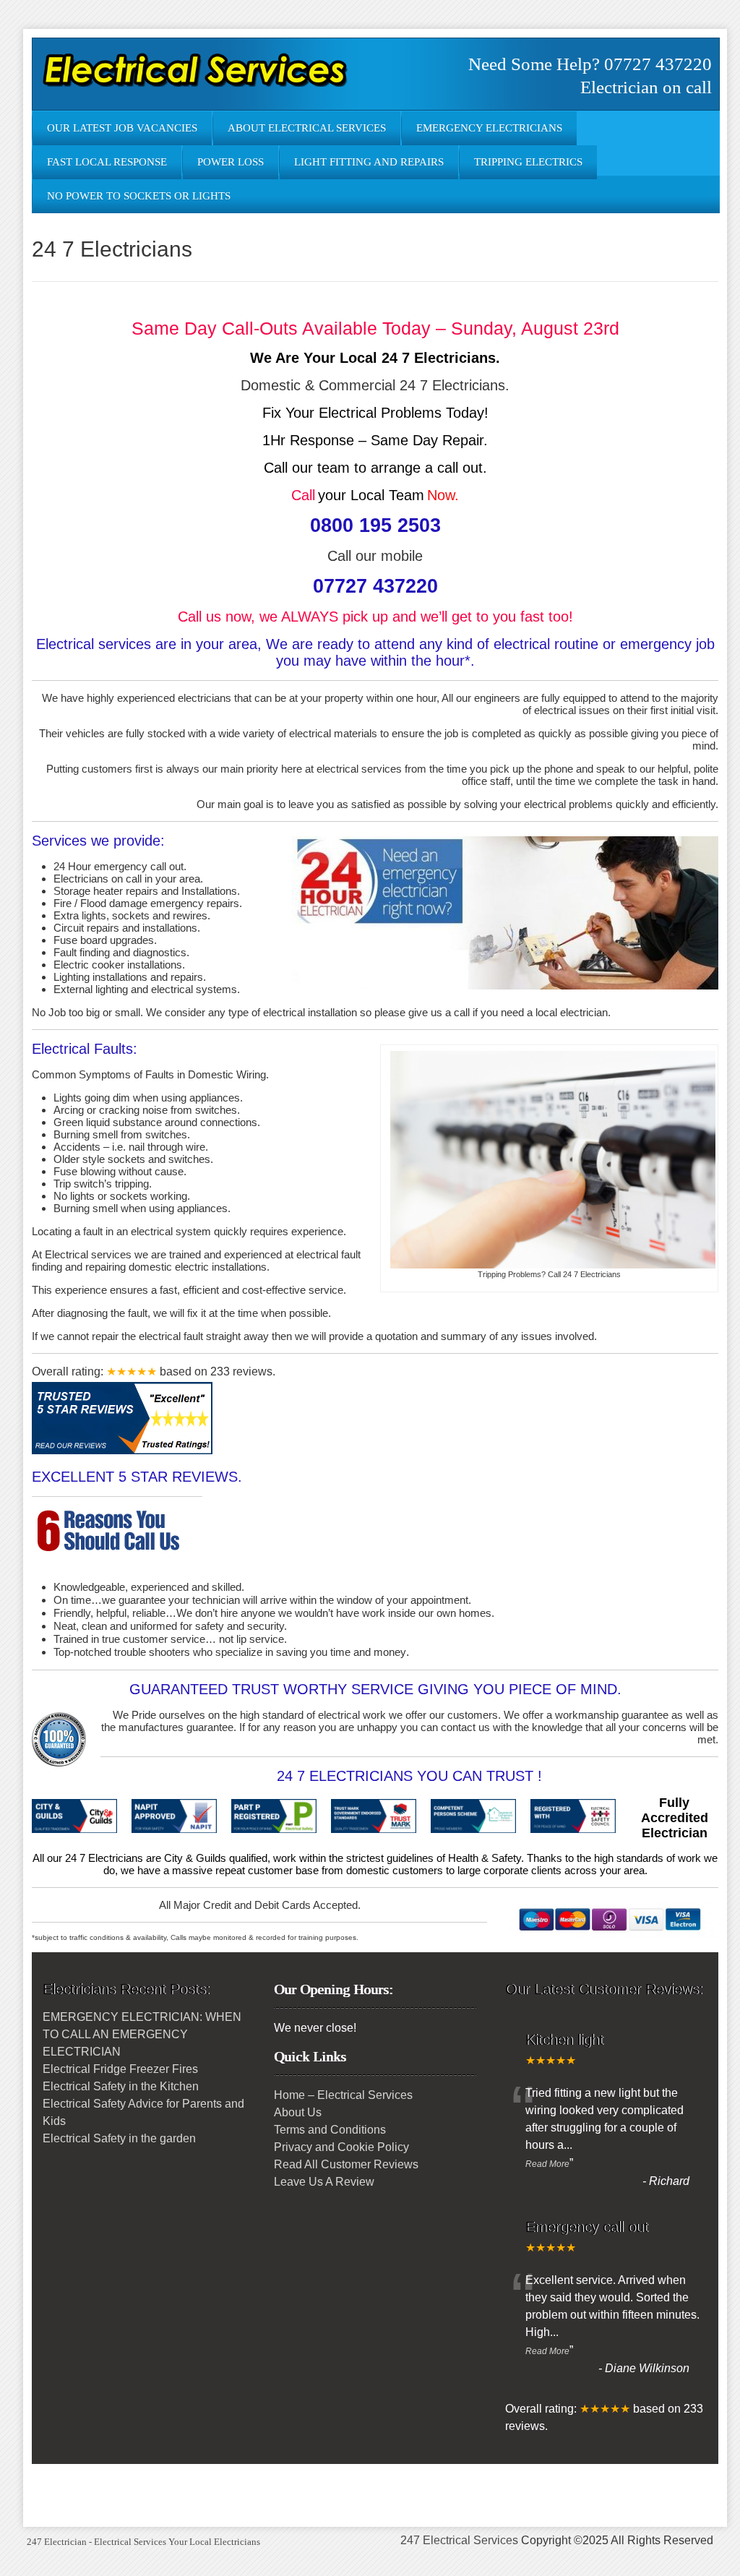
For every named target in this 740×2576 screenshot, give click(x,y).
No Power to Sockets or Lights (139, 196)
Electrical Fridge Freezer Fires (120, 2069)
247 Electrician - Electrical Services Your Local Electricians (143, 2542)
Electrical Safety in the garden (119, 2138)
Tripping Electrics (528, 162)
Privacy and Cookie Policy (341, 2147)
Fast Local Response (107, 162)
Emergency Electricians (489, 128)
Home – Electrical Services (343, 2095)
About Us (298, 2112)
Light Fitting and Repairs (369, 162)
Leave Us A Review (324, 2182)
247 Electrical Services (459, 2540)
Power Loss (231, 162)
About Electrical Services (307, 128)
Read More (547, 2164)
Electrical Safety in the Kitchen (121, 2086)
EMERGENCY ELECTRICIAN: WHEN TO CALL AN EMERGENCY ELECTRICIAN (142, 2034)
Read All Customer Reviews (346, 2164)
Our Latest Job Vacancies (122, 128)
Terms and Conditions (330, 2130)
